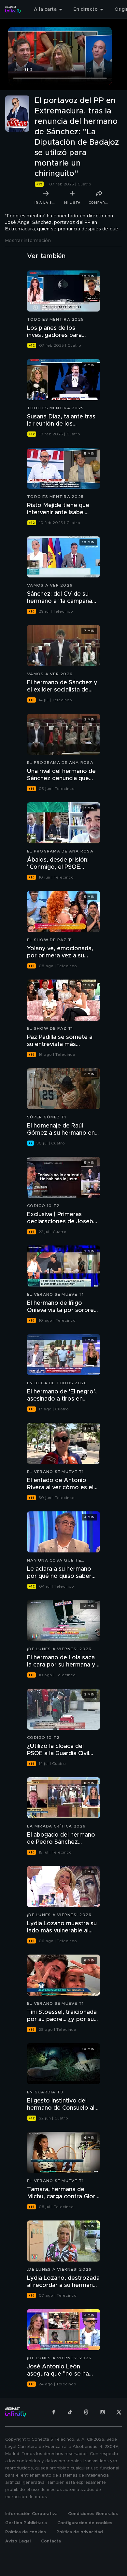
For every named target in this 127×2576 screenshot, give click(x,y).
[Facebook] (54, 2412)
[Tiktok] (70, 2412)
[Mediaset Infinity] (13, 9)
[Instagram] (103, 2412)
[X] (119, 2412)
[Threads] (86, 2412)
